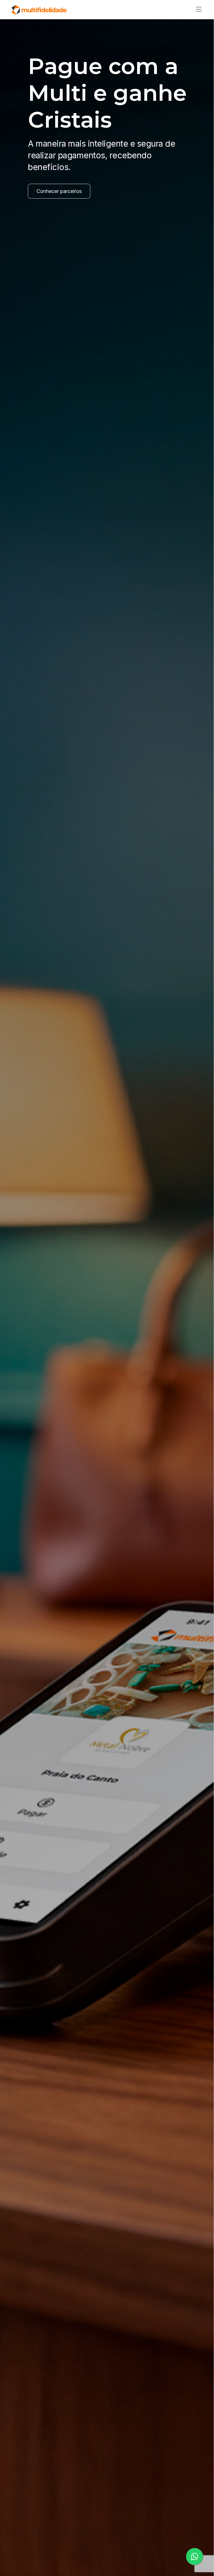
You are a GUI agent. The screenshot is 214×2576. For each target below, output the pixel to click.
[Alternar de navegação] (197, 9)
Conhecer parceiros (59, 191)
